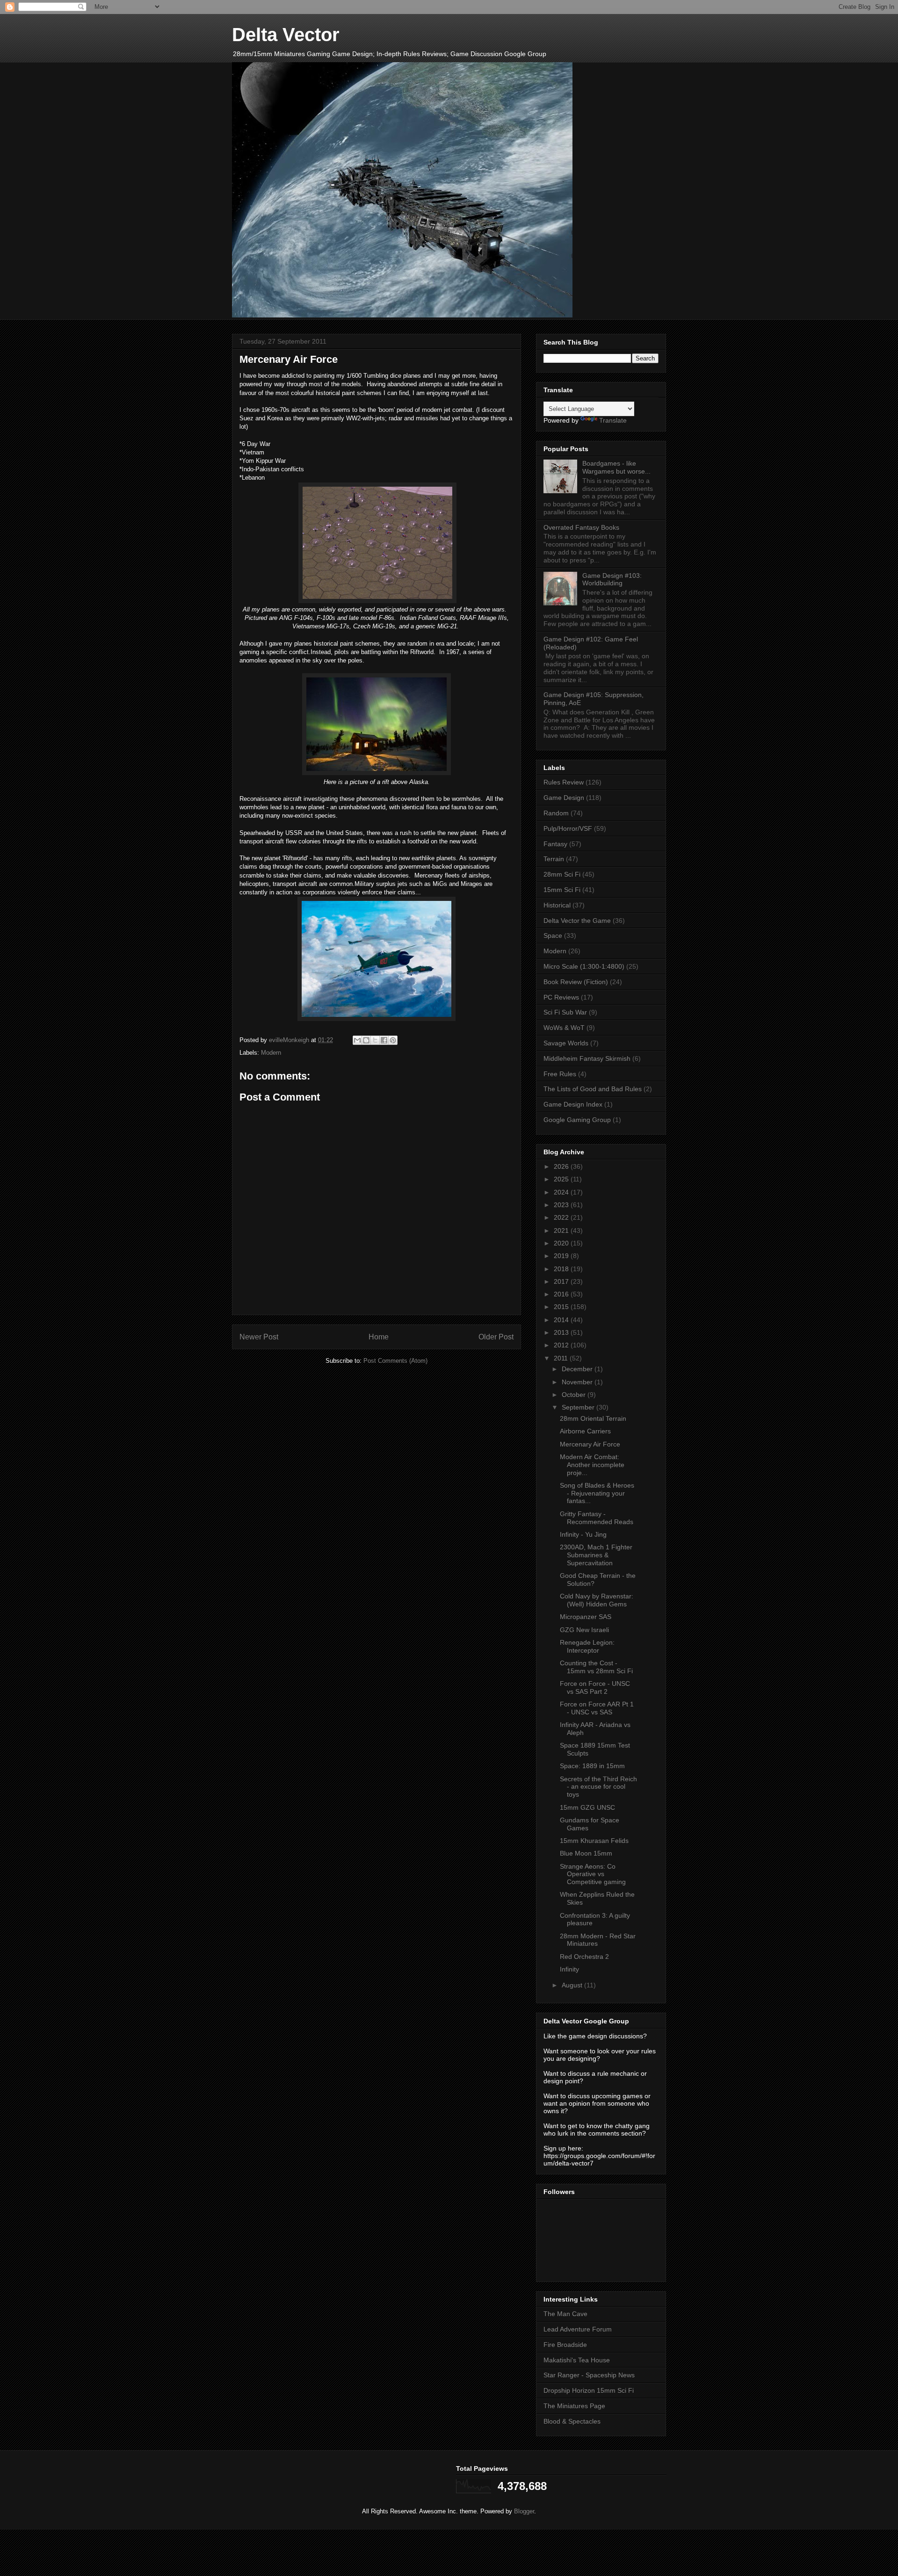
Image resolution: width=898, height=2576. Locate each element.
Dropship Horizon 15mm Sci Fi (589, 2390)
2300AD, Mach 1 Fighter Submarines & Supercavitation (596, 1555)
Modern (271, 1053)
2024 (562, 1192)
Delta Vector (286, 35)
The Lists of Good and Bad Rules (593, 1089)
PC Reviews (561, 997)
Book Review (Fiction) (576, 982)
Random (556, 813)
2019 (562, 1256)
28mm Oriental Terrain (593, 1418)
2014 (562, 1320)
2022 (562, 1217)
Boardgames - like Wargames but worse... (616, 467)
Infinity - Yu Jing (583, 1534)
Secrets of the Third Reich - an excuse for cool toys (598, 1787)
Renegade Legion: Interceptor (587, 1646)
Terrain (554, 859)
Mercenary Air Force (590, 1444)
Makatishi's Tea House (577, 2360)
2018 (562, 1269)
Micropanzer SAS (586, 1617)
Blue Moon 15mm (586, 1853)
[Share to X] (375, 1040)
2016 (562, 1294)
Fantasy (555, 844)
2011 (562, 1358)
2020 (562, 1243)
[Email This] (357, 1040)
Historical (557, 905)
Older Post (496, 1337)
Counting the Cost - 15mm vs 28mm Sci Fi (596, 1667)
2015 (562, 1307)
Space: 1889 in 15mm (592, 1766)
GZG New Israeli (584, 1630)
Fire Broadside (565, 2345)
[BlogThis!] (366, 1040)
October (575, 1395)
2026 (562, 1166)
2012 (562, 1345)
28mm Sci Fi (562, 874)
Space (553, 935)
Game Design (564, 798)
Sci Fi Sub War (565, 1012)
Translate (613, 420)
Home (379, 1337)
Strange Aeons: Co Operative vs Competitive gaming (593, 1874)
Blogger (524, 2511)
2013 (562, 1332)
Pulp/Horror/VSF (568, 828)
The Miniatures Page (574, 2406)
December (578, 1369)
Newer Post (259, 1337)
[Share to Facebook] (384, 1040)
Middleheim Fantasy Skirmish (587, 1058)
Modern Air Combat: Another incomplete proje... (592, 1465)
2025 (562, 1179)
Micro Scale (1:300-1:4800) (584, 966)
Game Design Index (573, 1104)
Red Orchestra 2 (584, 1957)
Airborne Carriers (585, 1431)
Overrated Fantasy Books (581, 527)
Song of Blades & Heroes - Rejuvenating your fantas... (597, 1493)
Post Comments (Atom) (395, 1361)
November (578, 1382)
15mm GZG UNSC (587, 1807)
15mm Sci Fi (562, 890)
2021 (562, 1230)
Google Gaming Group (577, 1120)
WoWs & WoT (564, 1028)
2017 (562, 1281)
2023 (562, 1205)
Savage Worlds (566, 1043)
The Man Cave (565, 2314)
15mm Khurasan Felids (594, 1841)
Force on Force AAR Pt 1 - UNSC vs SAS (597, 1708)
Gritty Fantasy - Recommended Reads (597, 1518)
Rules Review (564, 782)
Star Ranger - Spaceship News (589, 2375)
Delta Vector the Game (577, 921)
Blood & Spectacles (572, 2421)
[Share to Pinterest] (393, 1040)
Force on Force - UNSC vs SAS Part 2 (595, 1687)
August (573, 1985)
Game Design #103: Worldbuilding (612, 579)
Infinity (569, 1969)
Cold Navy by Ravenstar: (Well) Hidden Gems (597, 1600)
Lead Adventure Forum (578, 2329)
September (579, 1407)
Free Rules (560, 1074)
